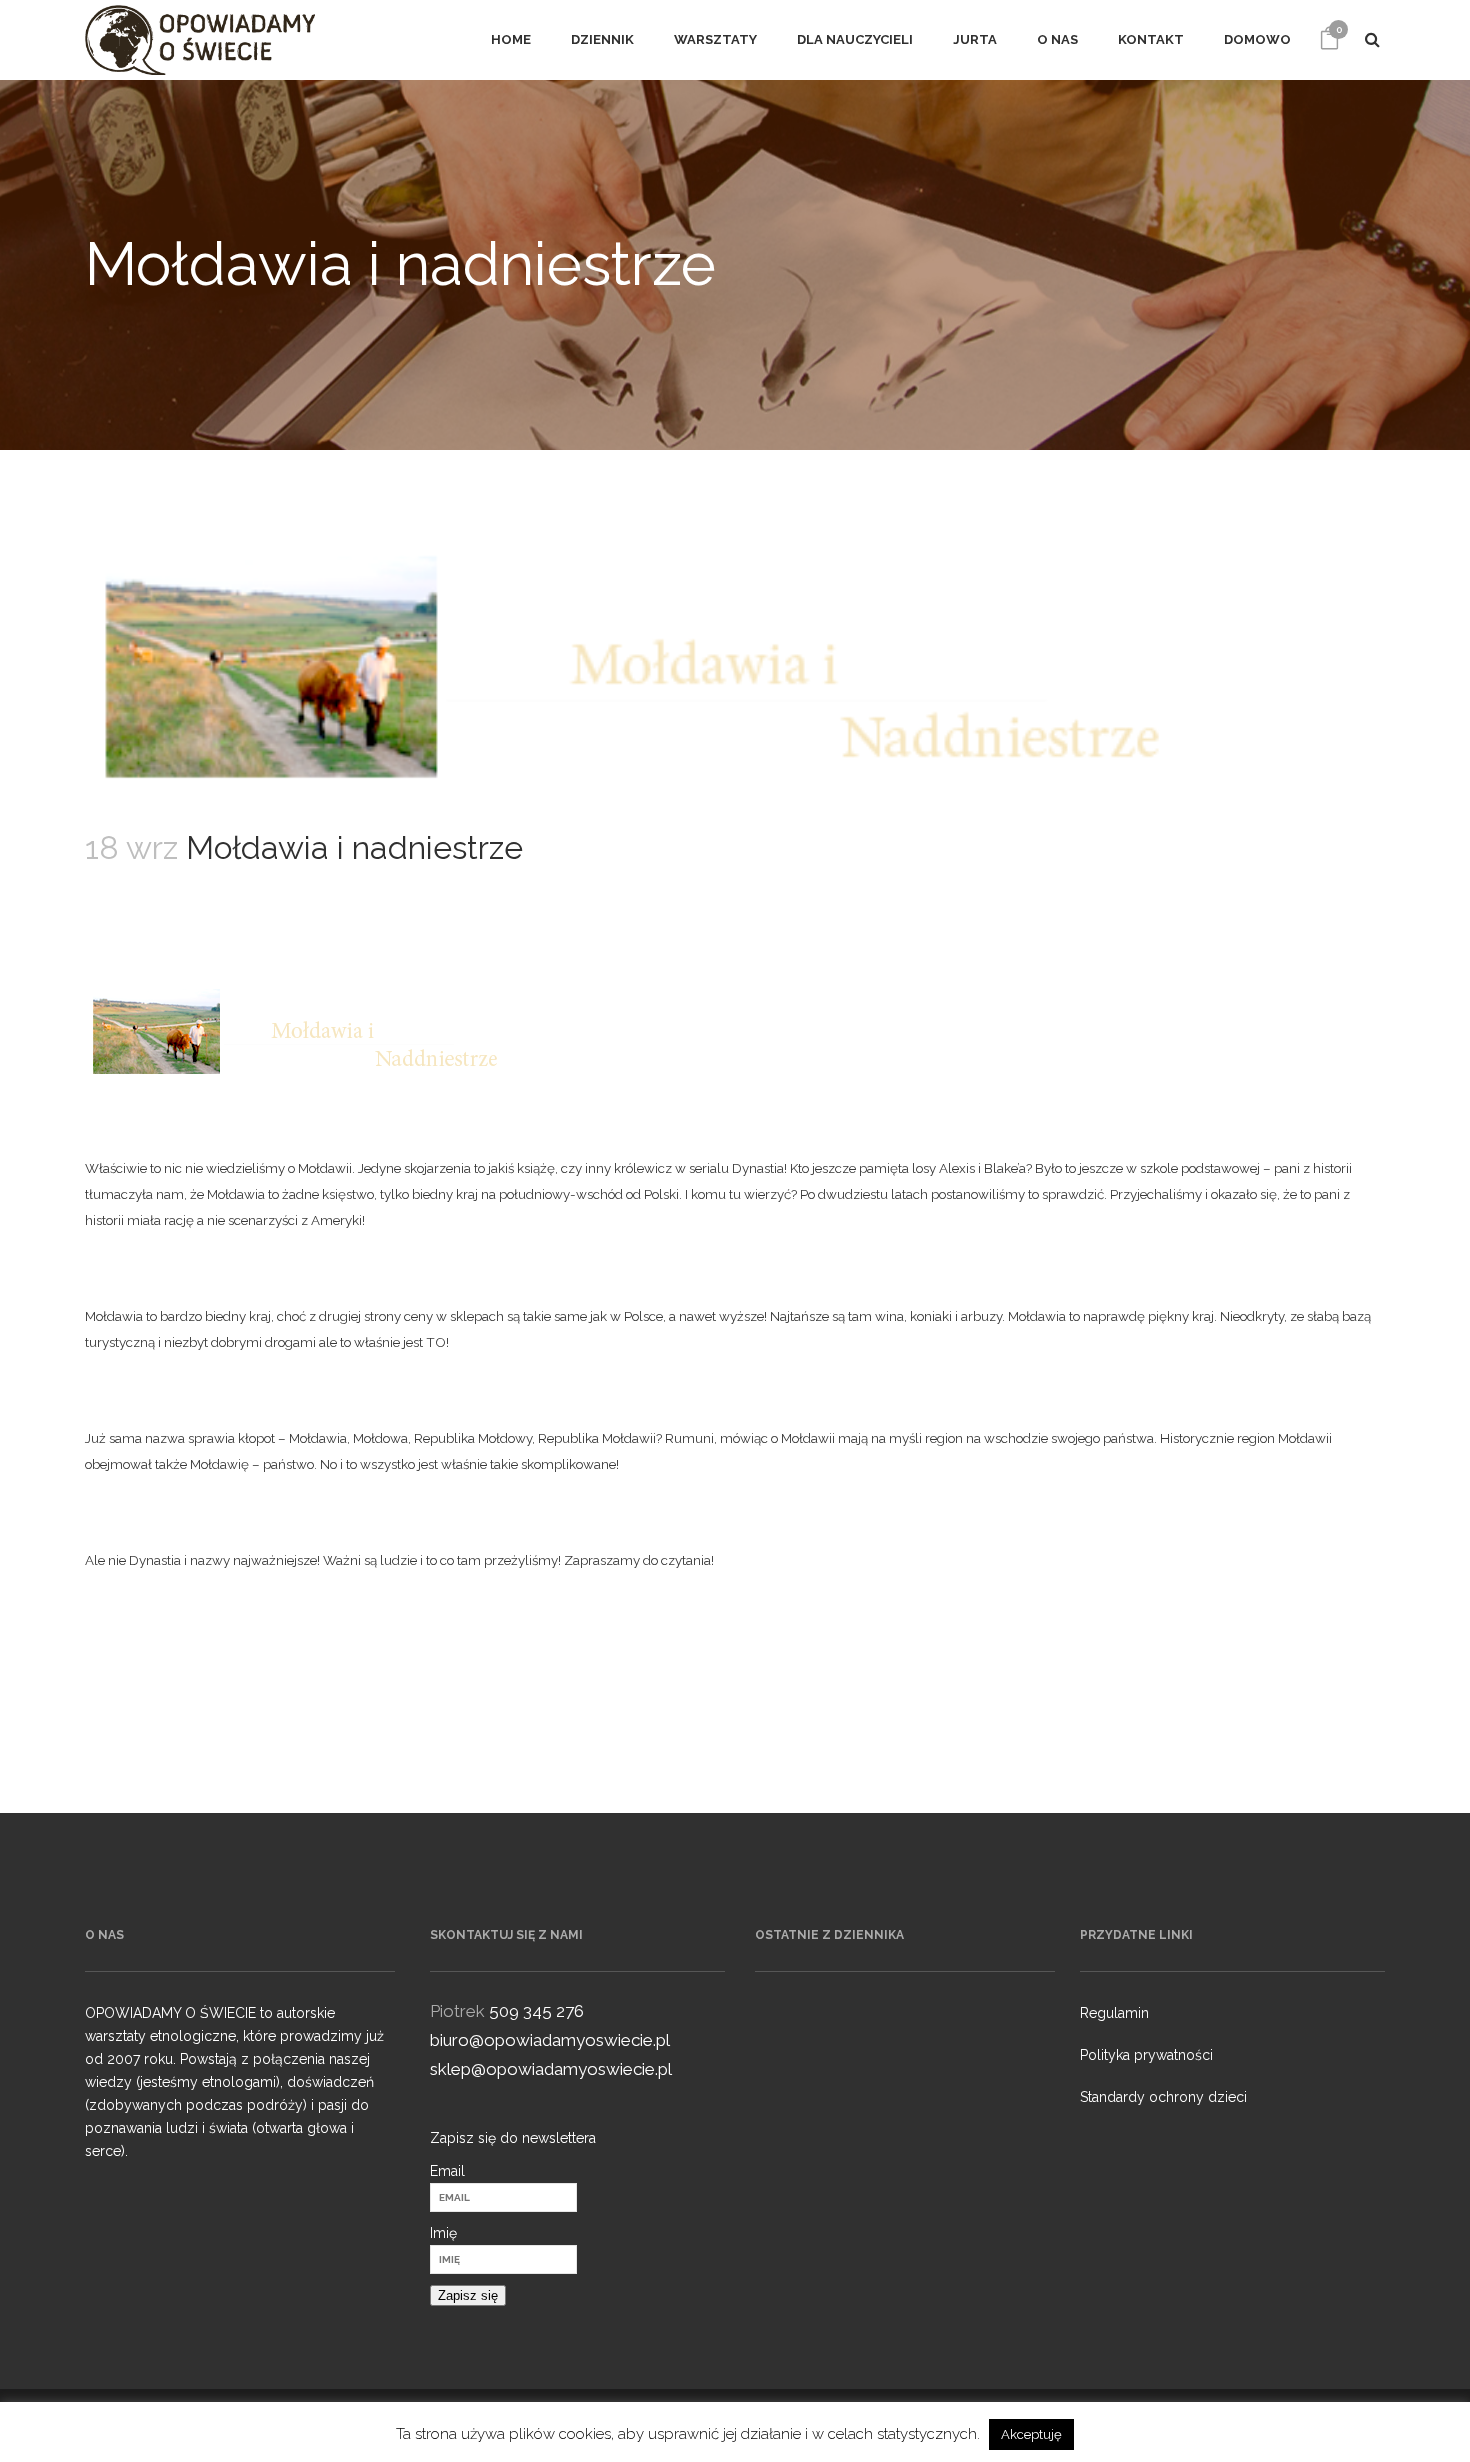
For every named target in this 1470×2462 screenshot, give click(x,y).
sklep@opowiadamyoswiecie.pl (551, 2069)
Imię (443, 2233)
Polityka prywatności (1146, 2055)
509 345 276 (536, 2011)
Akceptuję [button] (1031, 2434)
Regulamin (1114, 2013)
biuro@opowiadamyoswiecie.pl (550, 2040)
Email (447, 2171)
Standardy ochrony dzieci (1163, 2097)
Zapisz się (468, 2295)
